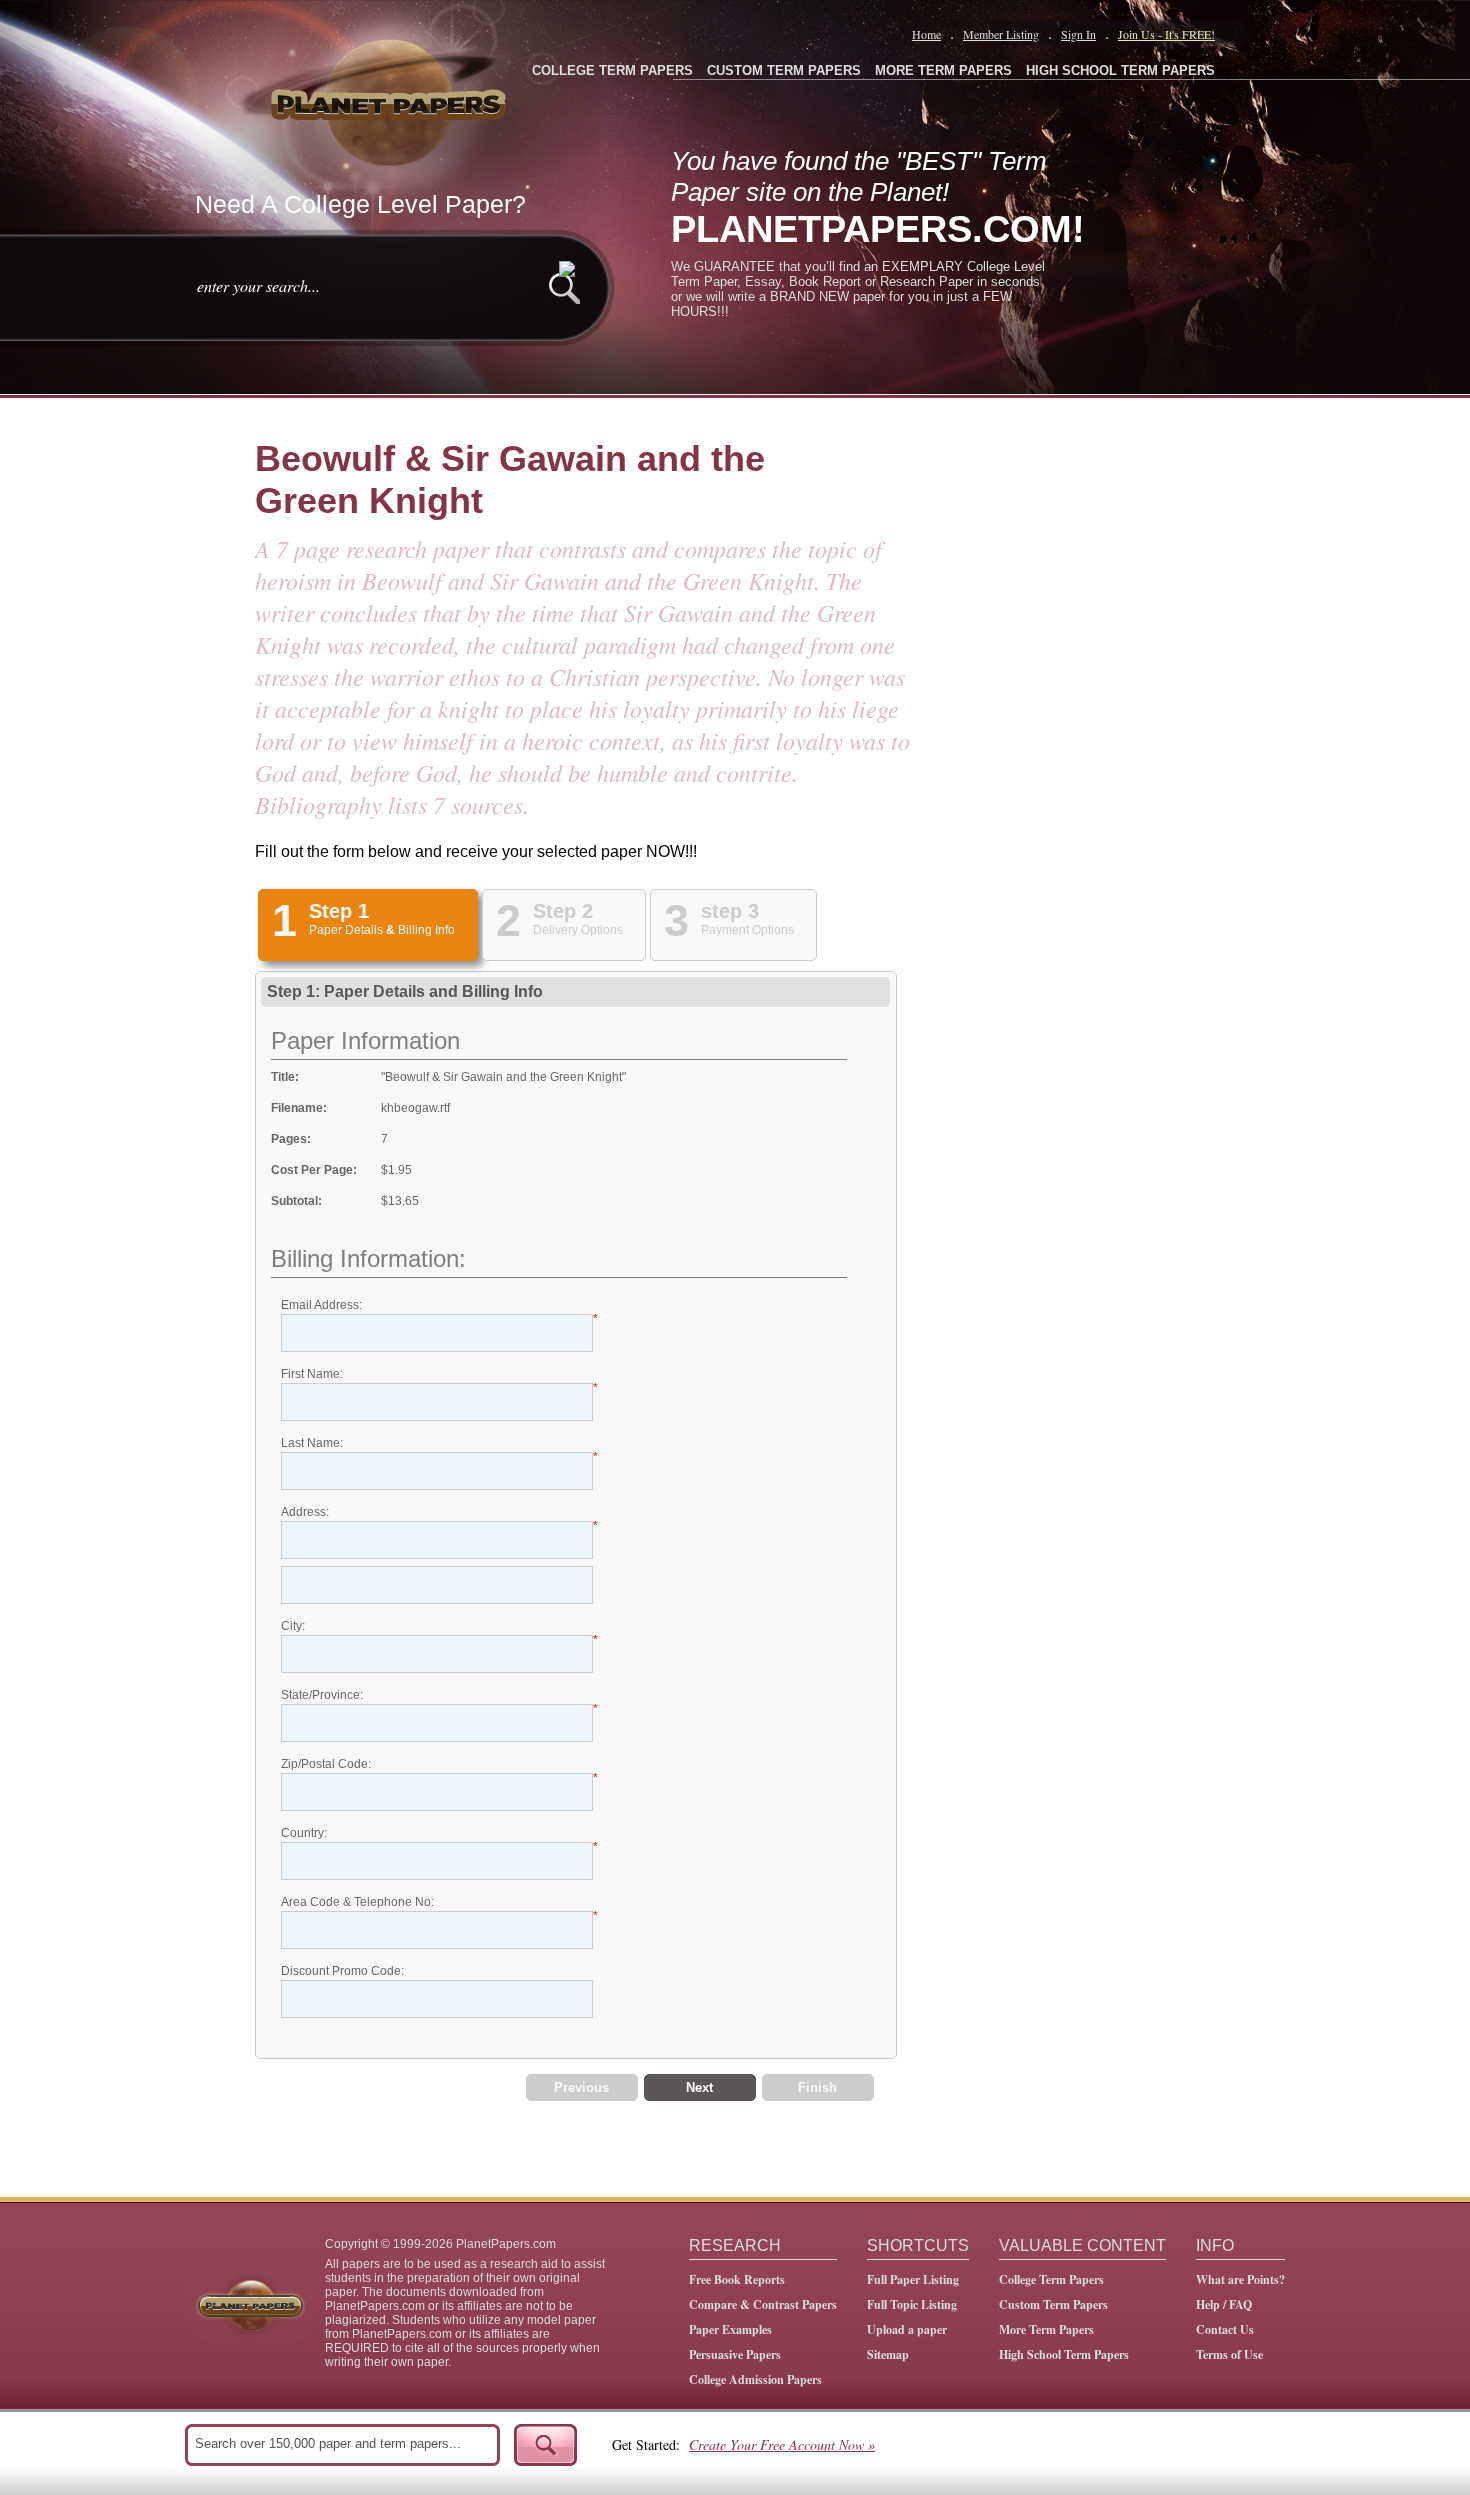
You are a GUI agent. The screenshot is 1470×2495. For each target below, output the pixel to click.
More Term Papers (1046, 2329)
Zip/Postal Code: (326, 1764)
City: (293, 1626)
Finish (817, 2087)
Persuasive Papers (735, 2354)
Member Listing (1001, 34)
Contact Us (1225, 2329)
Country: (304, 1833)
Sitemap (888, 2354)
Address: (305, 1512)
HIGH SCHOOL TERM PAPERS (1120, 70)
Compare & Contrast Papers (763, 2304)
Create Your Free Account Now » (782, 2444)
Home (926, 34)
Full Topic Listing (912, 2304)
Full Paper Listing (913, 2279)
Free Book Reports (737, 2279)
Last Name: (312, 1443)
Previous (581, 2087)
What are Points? (1240, 2279)
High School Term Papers (1064, 2354)
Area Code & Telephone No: (357, 1902)
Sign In (1078, 34)
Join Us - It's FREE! (1166, 34)
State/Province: (322, 1695)
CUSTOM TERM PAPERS (784, 70)
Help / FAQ (1224, 2304)
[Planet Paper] (391, 100)
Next (699, 2087)
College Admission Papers (755, 2379)
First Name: (312, 1374)
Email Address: (321, 1305)
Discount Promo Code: (342, 1971)
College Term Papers (1051, 2279)
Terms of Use (1229, 2354)
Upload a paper (907, 2329)
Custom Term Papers (1053, 2304)
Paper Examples (730, 2329)
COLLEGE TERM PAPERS (612, 70)
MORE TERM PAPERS (943, 70)
